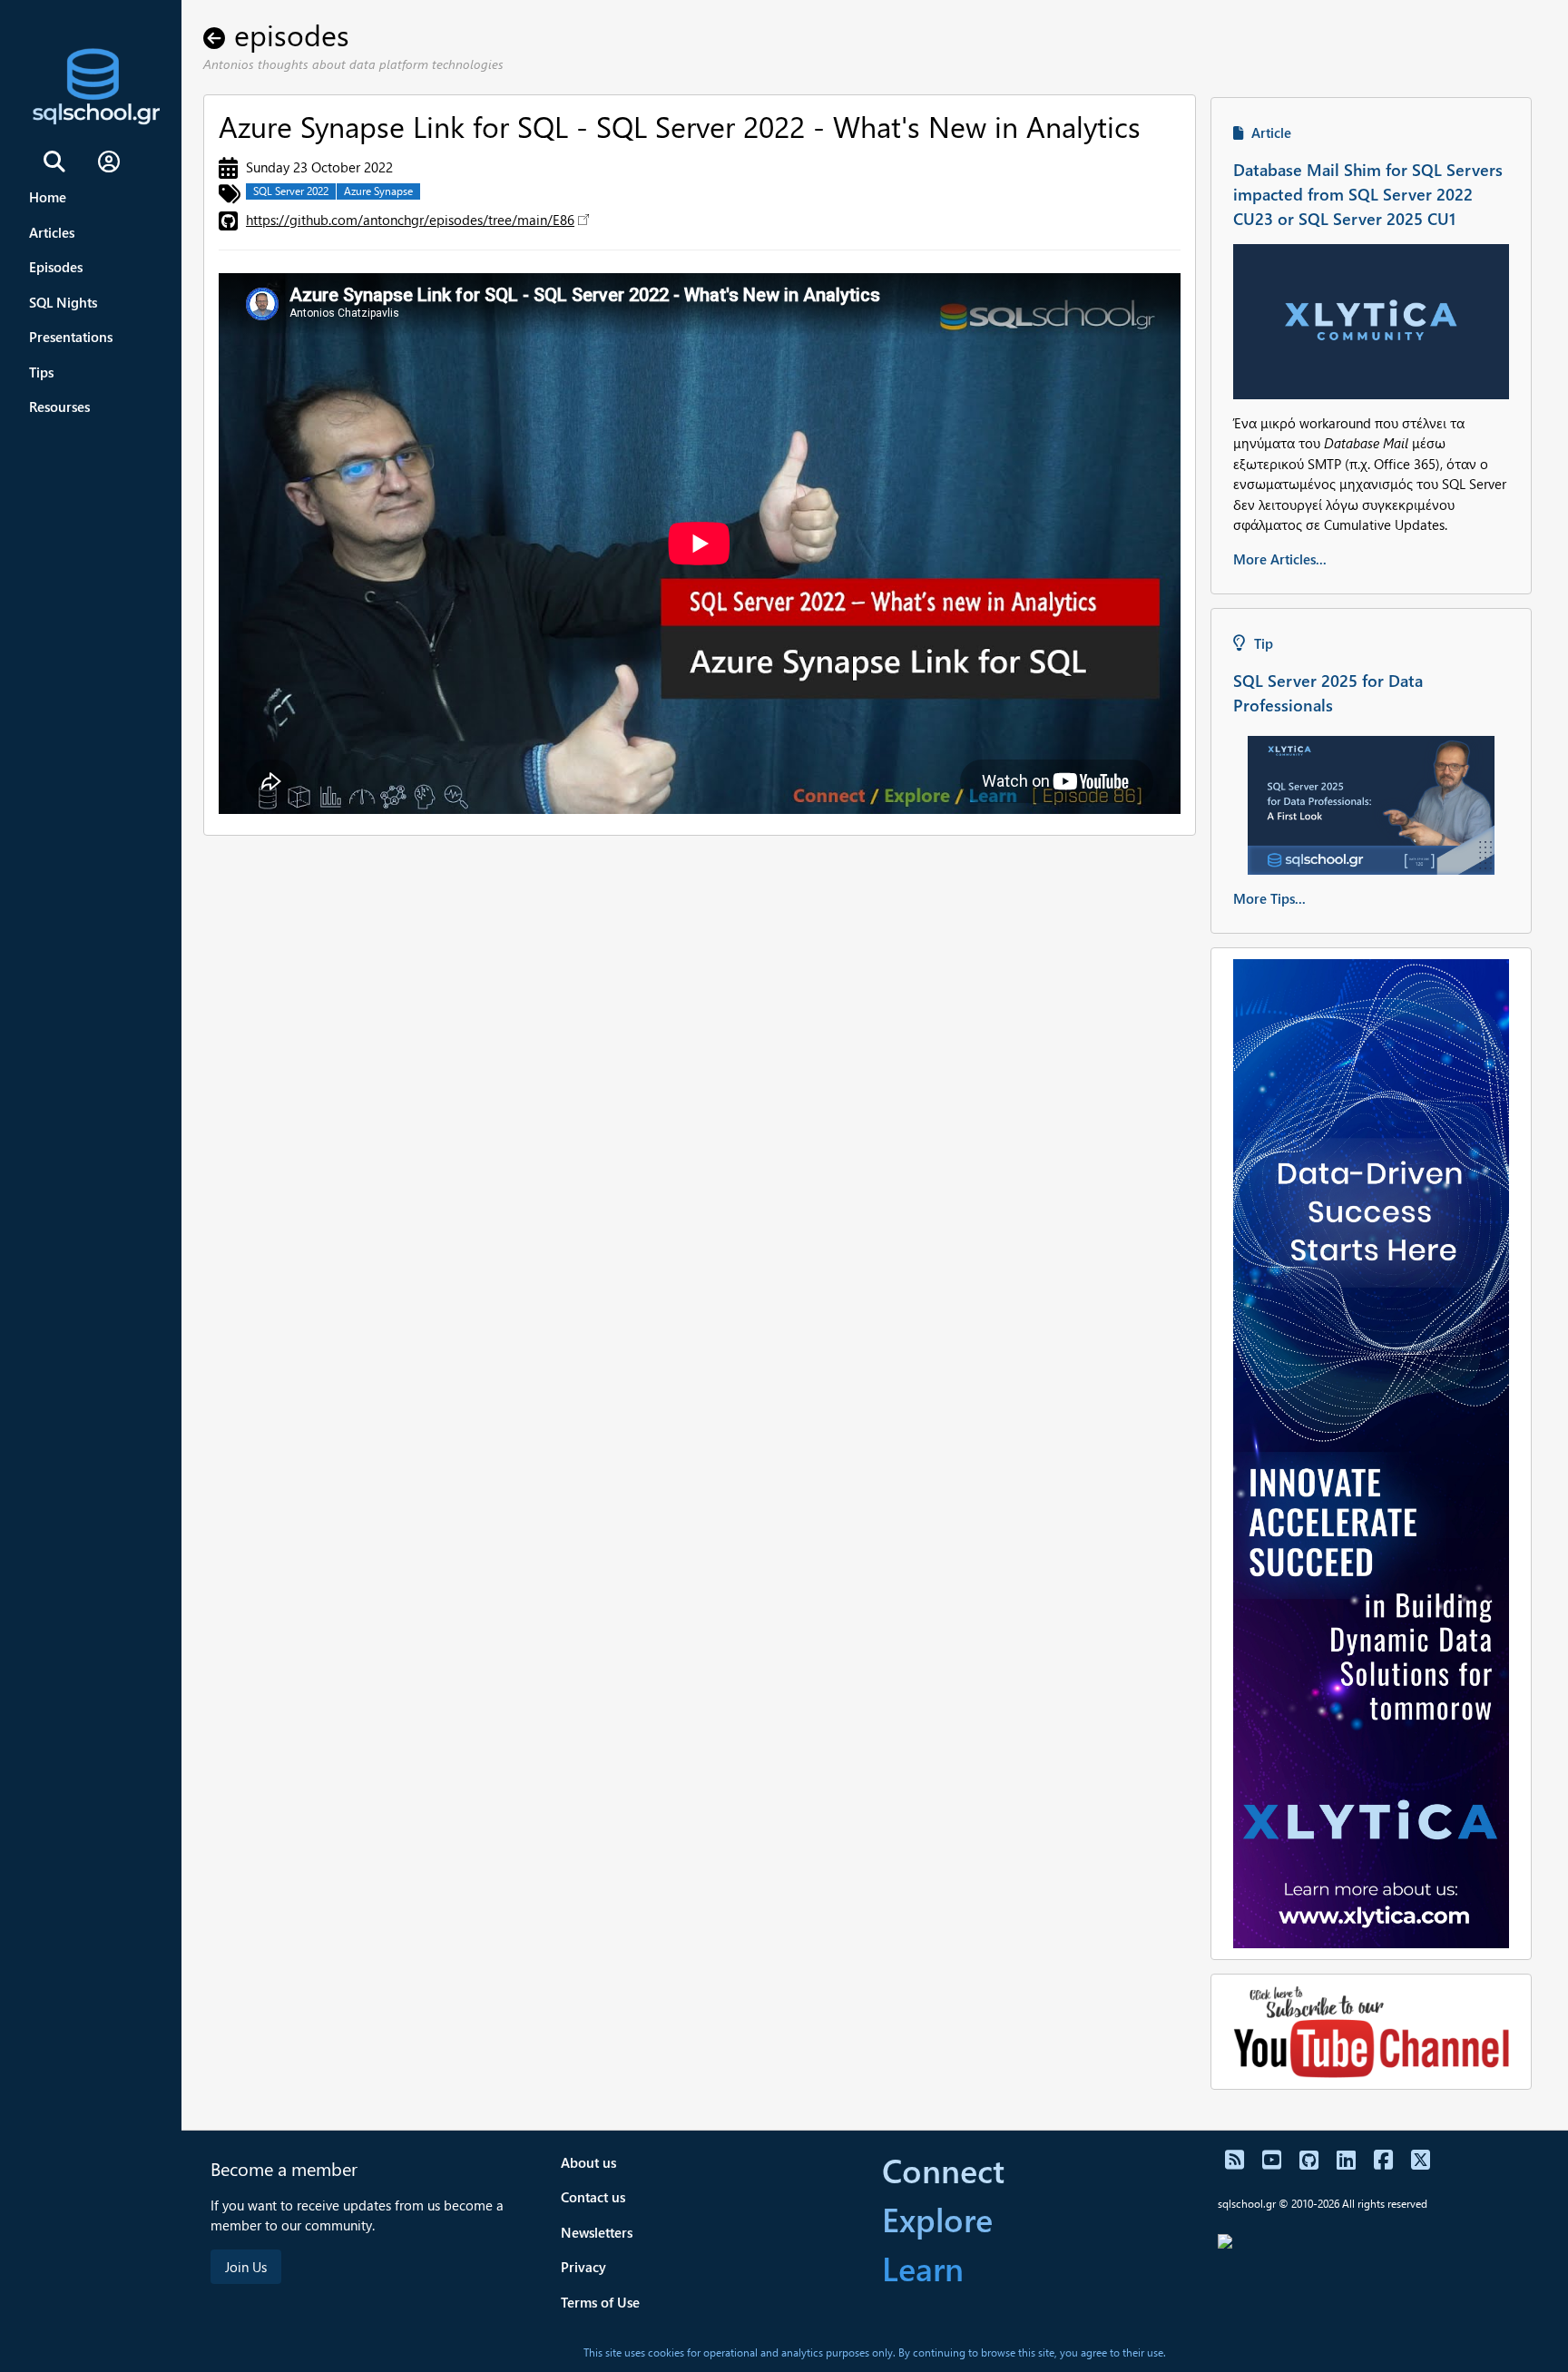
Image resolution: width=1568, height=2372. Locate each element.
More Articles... (1280, 559)
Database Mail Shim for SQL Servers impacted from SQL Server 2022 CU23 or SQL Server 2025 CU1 (1368, 194)
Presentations (71, 337)
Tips (41, 372)
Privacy (583, 2267)
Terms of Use (600, 2302)
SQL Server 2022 (291, 191)
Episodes (56, 267)
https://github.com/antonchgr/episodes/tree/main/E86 (410, 220)
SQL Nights (63, 302)
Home (48, 197)
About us (588, 2162)
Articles (52, 232)
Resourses (59, 407)
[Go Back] (219, 34)
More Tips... (1269, 898)
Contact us (593, 2197)
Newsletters (597, 2232)
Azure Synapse (378, 191)
